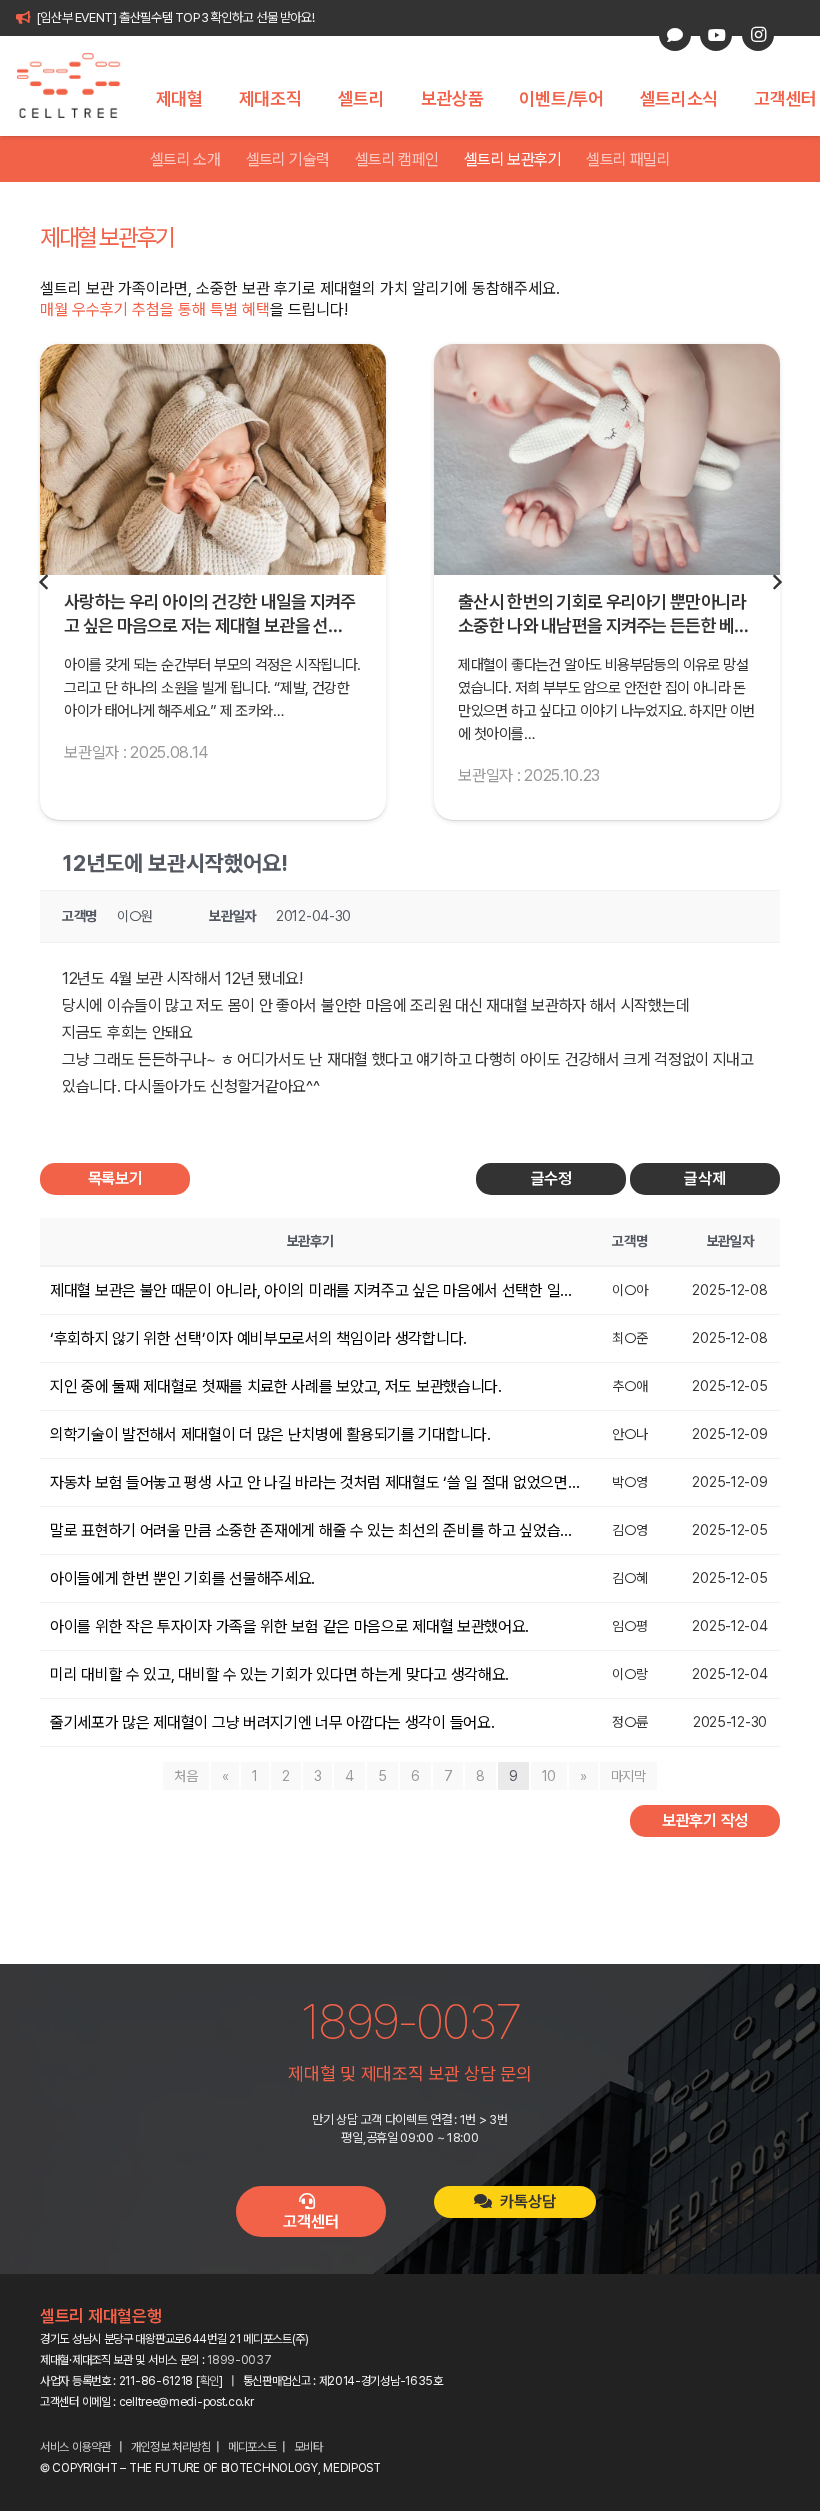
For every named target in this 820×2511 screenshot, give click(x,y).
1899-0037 (239, 2360)
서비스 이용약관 (75, 2447)
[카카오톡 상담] (675, 35)
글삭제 (704, 1178)
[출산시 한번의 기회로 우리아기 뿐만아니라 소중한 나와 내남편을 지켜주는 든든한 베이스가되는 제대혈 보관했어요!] (213, 459)
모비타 (308, 2447)
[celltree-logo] (79, 86)
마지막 (628, 1776)
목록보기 (115, 1178)
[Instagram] (758, 35)
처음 (185, 1776)
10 (549, 1776)
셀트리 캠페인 (397, 159)
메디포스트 (252, 2447)
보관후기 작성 (705, 1820)
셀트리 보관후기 (512, 159)
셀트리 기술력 (288, 159)
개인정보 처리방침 (171, 2447)
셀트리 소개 (185, 159)
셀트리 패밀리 (628, 159)
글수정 (551, 1178)
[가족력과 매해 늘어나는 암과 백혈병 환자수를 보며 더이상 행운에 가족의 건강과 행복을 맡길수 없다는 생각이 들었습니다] (607, 459)
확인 (209, 2381)
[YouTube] (716, 35)
